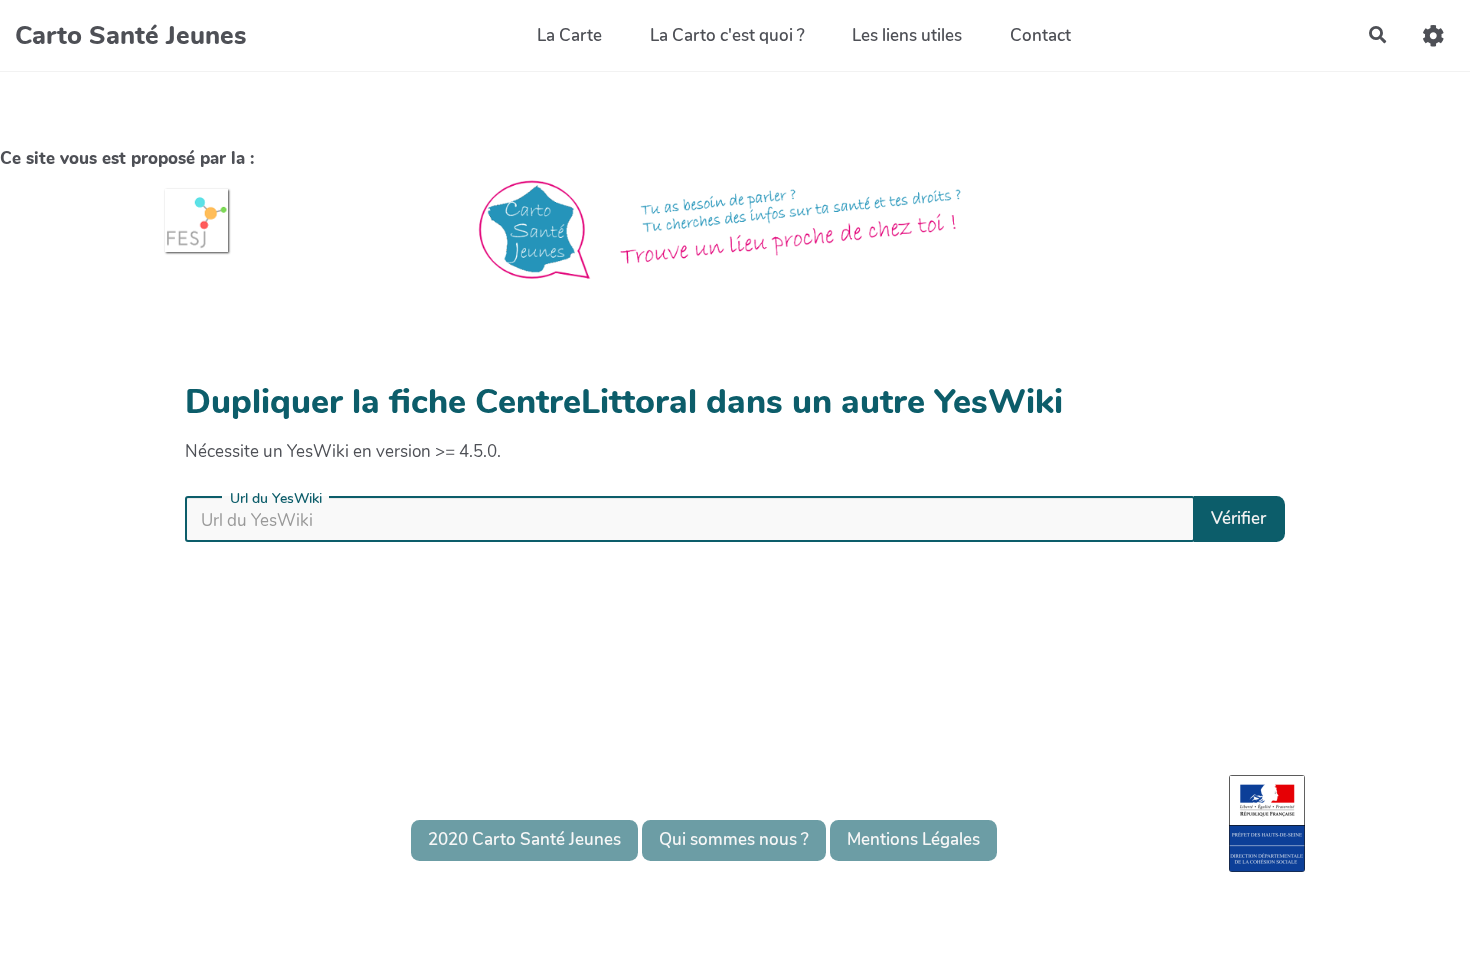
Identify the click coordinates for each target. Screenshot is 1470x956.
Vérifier (1238, 518)
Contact (1040, 35)
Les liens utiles (907, 35)
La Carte (569, 35)
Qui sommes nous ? (734, 839)
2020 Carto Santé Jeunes (524, 839)
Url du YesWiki (276, 499)
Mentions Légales (913, 839)
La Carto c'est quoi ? (727, 35)
